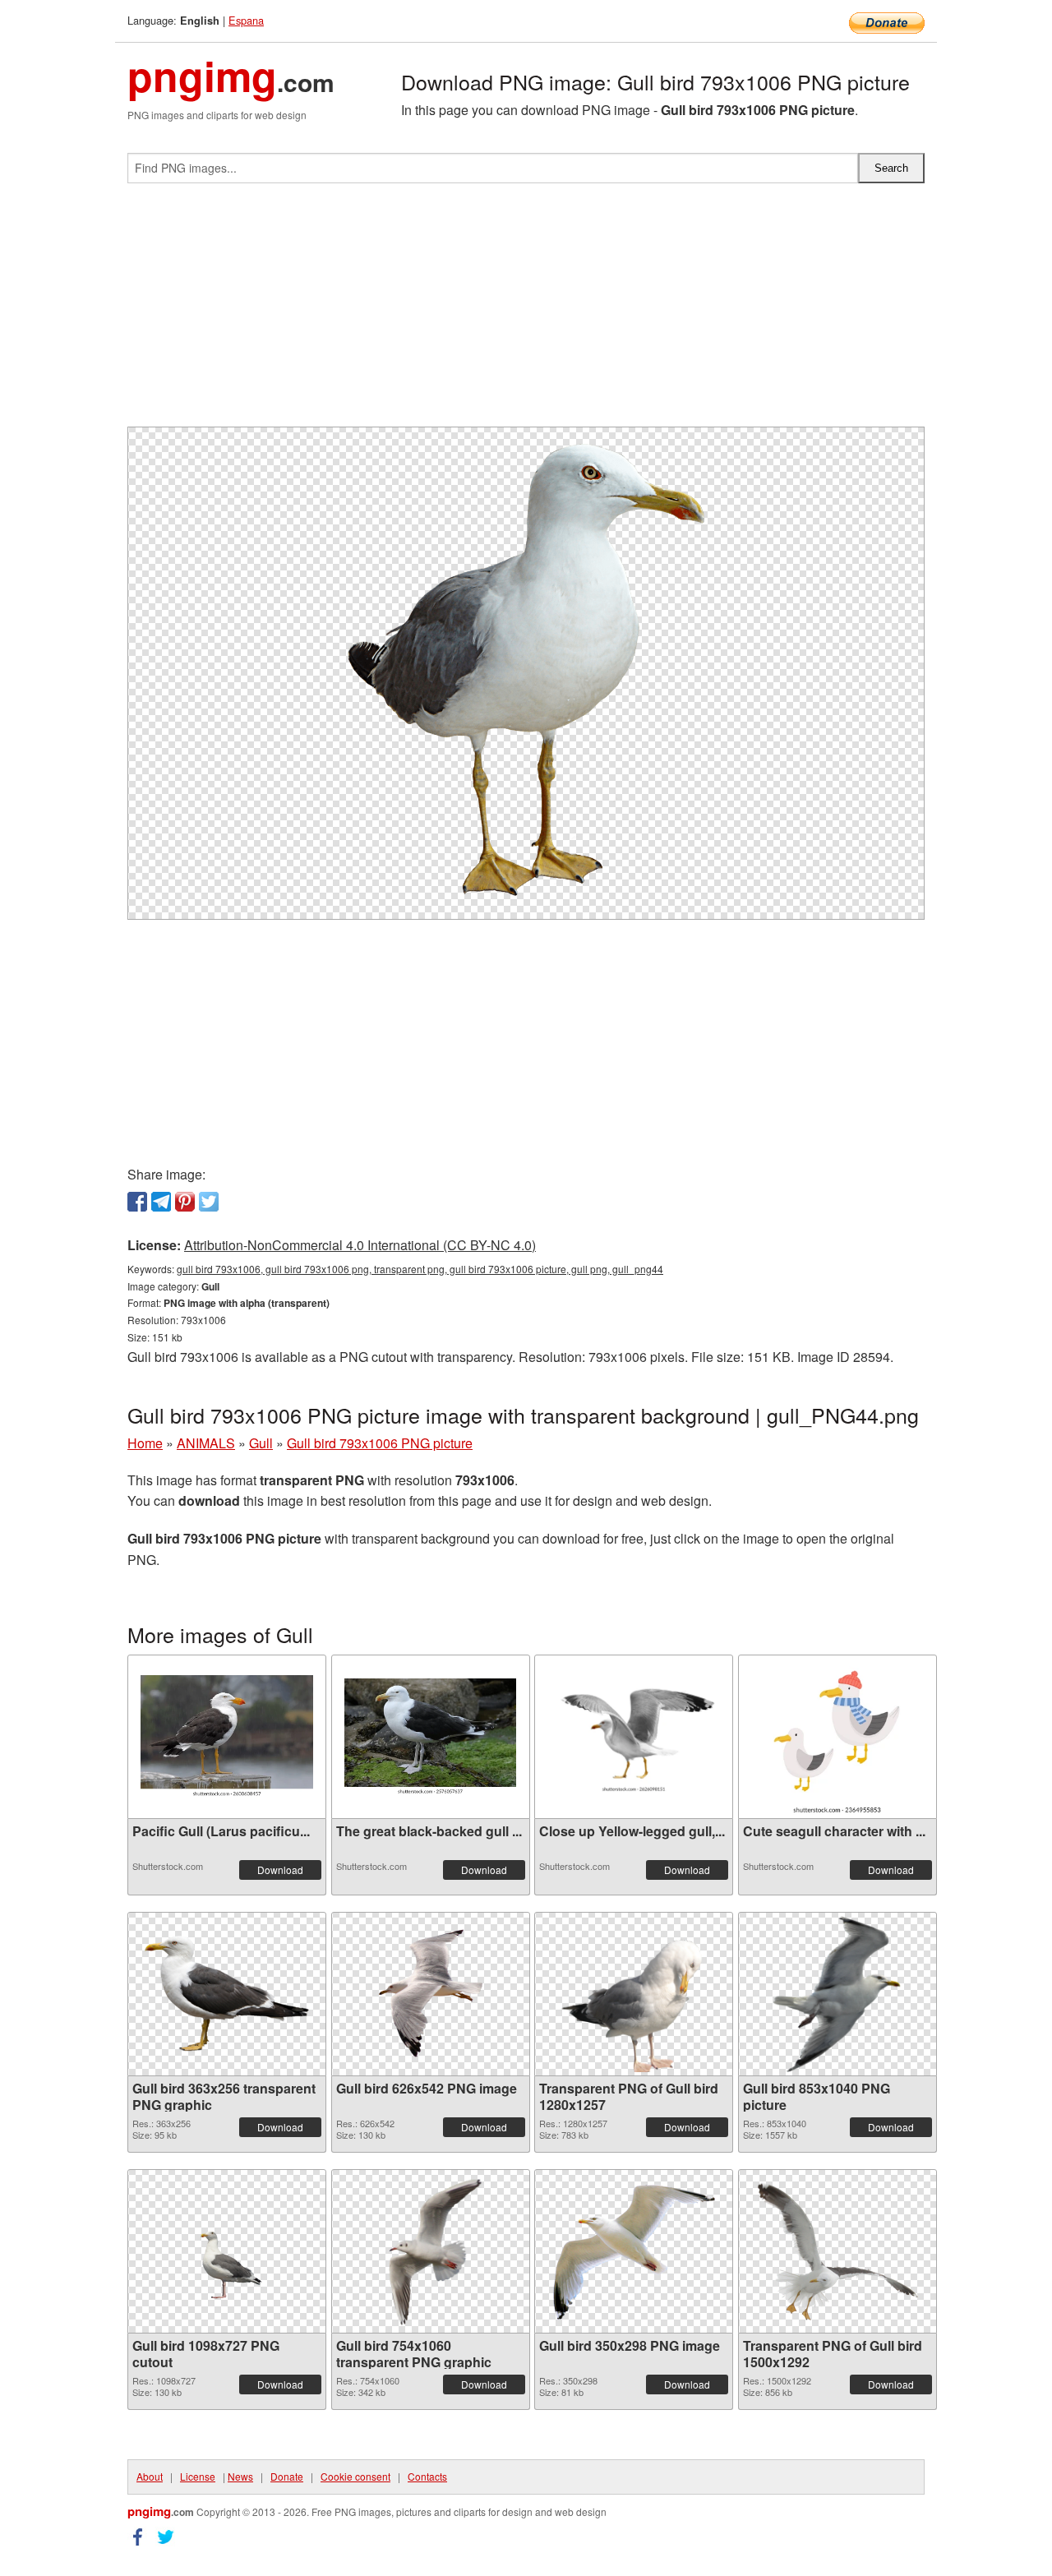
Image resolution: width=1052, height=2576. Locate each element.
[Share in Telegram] (161, 1202)
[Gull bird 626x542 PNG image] (431, 1994)
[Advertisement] (526, 312)
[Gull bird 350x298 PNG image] (634, 2251)
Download (280, 1870)
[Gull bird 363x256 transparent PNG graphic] (227, 1994)
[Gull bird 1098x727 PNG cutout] (227, 2251)
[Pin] (185, 1202)
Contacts (427, 2476)
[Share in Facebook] (137, 1202)
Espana (246, 20)
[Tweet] (209, 1202)
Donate (287, 2476)
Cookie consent (355, 2476)
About (150, 2476)
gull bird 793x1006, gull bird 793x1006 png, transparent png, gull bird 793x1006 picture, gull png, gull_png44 (420, 1269)
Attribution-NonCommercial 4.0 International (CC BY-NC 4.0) (360, 1245)
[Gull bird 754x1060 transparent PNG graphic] (430, 2251)
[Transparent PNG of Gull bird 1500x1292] (837, 2251)
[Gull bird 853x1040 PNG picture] (837, 1994)
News (240, 2476)
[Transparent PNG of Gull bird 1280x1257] (634, 1994)
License (198, 2476)
